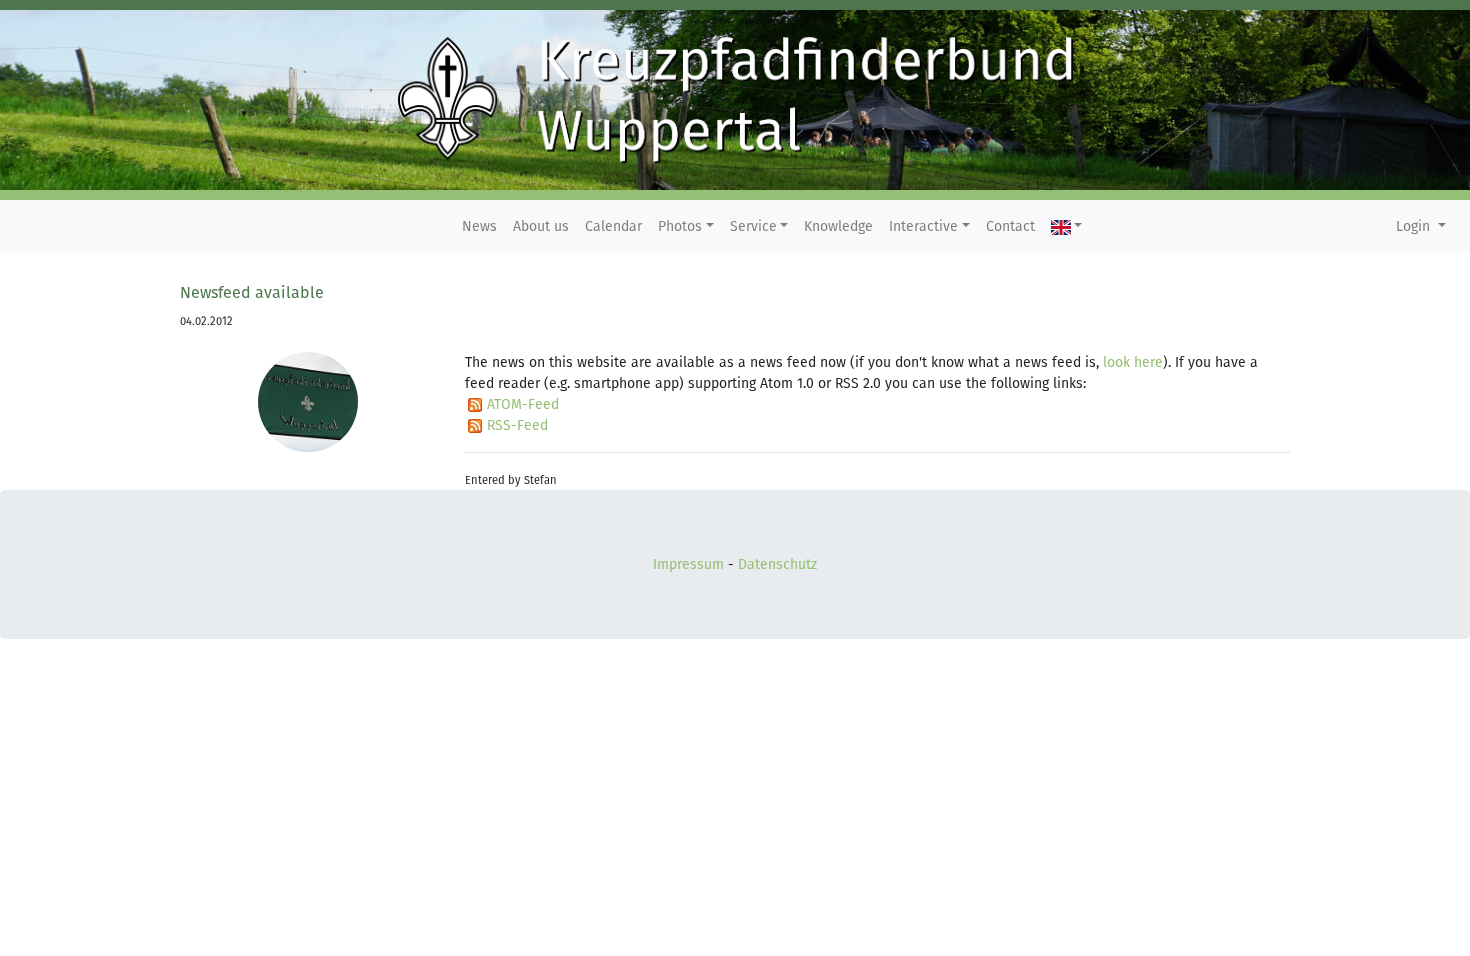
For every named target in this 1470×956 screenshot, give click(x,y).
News (479, 226)
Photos (680, 226)
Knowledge (838, 226)
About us (541, 226)
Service (753, 226)
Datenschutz (777, 564)
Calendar (613, 226)
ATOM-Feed (523, 404)
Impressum (688, 564)
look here (1133, 362)
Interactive (923, 226)
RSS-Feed (517, 425)
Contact (1010, 226)
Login (1415, 226)
